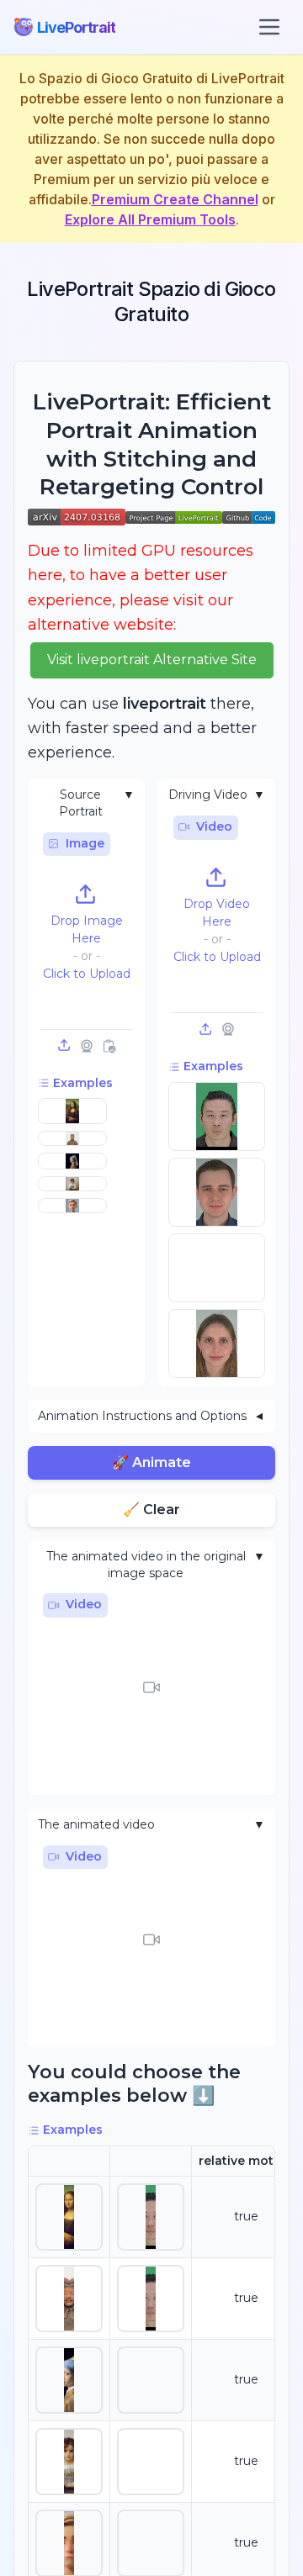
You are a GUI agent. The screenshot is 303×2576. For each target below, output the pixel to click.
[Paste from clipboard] (109, 1046)
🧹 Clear (151, 1510)
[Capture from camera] (87, 1046)
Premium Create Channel (175, 199)
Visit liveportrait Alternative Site (152, 660)
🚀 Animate (151, 1462)
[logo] (24, 27)
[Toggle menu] (269, 27)
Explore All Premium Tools (150, 219)
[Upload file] (65, 1046)
